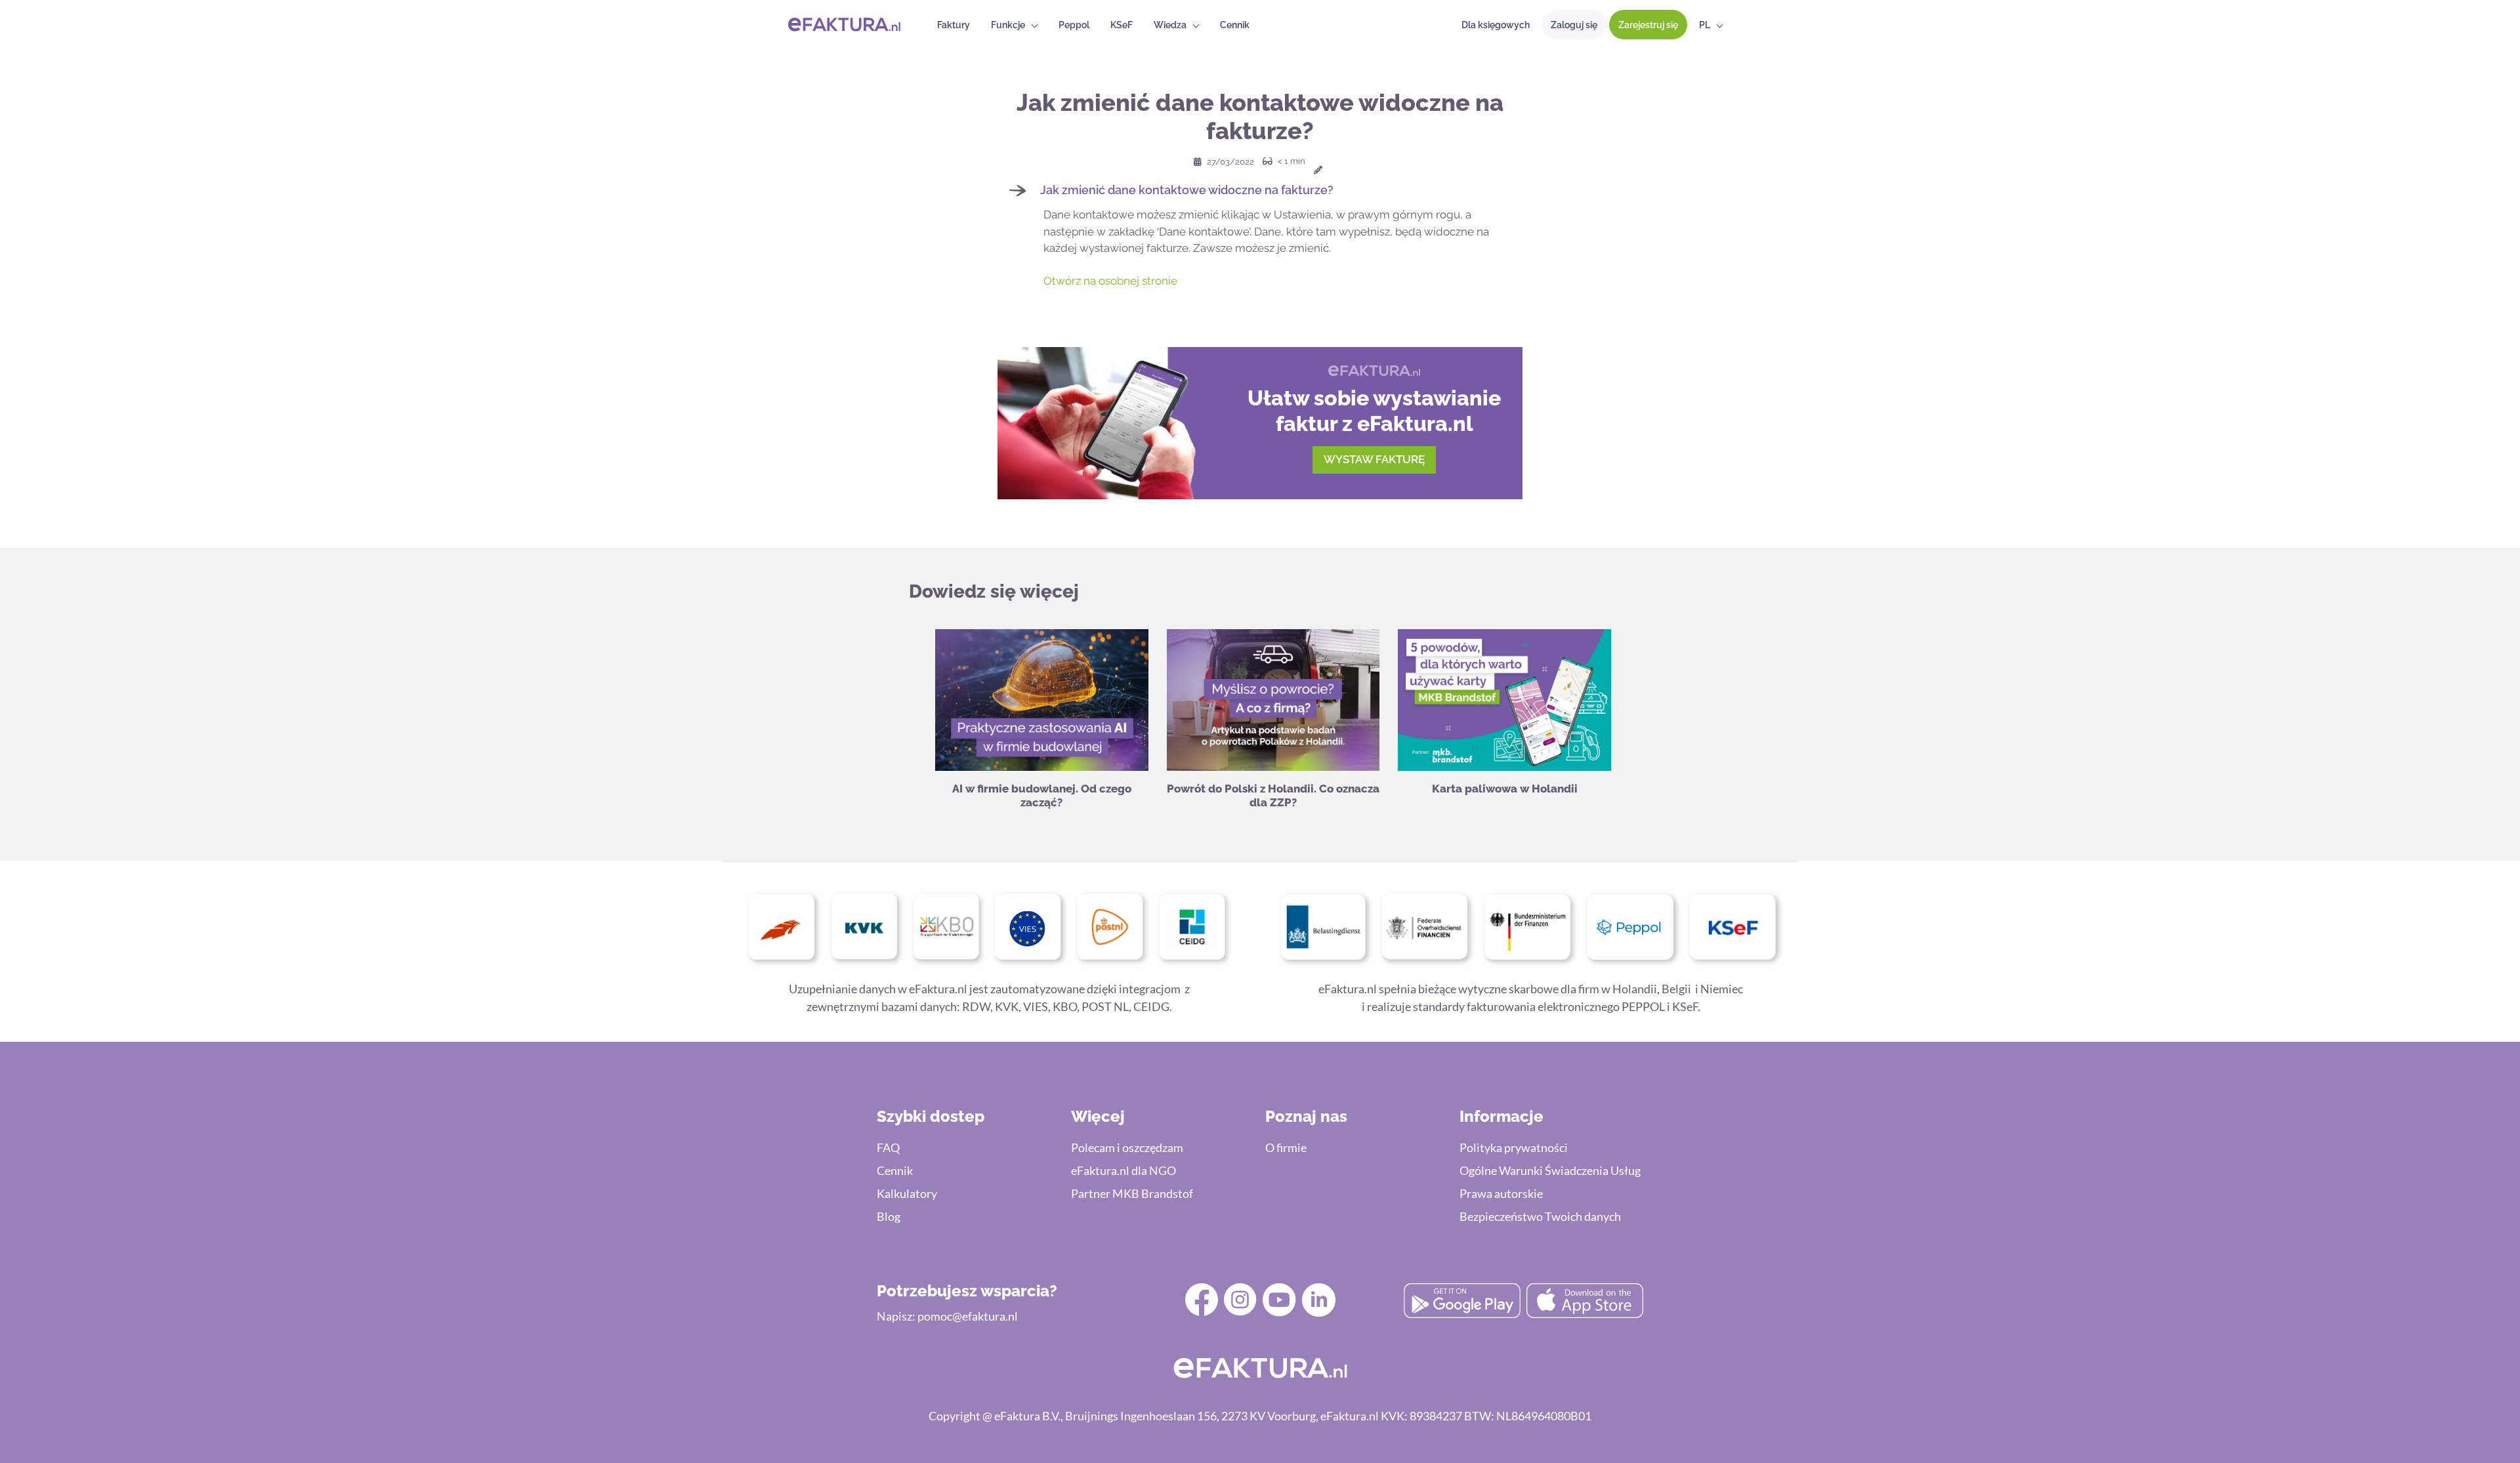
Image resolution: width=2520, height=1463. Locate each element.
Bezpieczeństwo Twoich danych (1540, 1216)
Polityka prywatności (1514, 1147)
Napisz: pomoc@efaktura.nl (947, 1316)
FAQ (888, 1147)
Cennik (1235, 25)
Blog (889, 1216)
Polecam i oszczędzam (1127, 1147)
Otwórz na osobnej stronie (1110, 281)
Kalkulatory (907, 1193)
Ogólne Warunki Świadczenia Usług (1550, 1170)
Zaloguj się (1574, 25)
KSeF (1122, 25)
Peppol (1074, 25)
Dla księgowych (1496, 25)
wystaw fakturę (1374, 459)
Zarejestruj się (1648, 25)
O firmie (1286, 1147)
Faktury (954, 25)
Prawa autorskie (1501, 1193)
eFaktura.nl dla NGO (1123, 1170)
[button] (1260, 190)
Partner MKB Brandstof (1132, 1193)
